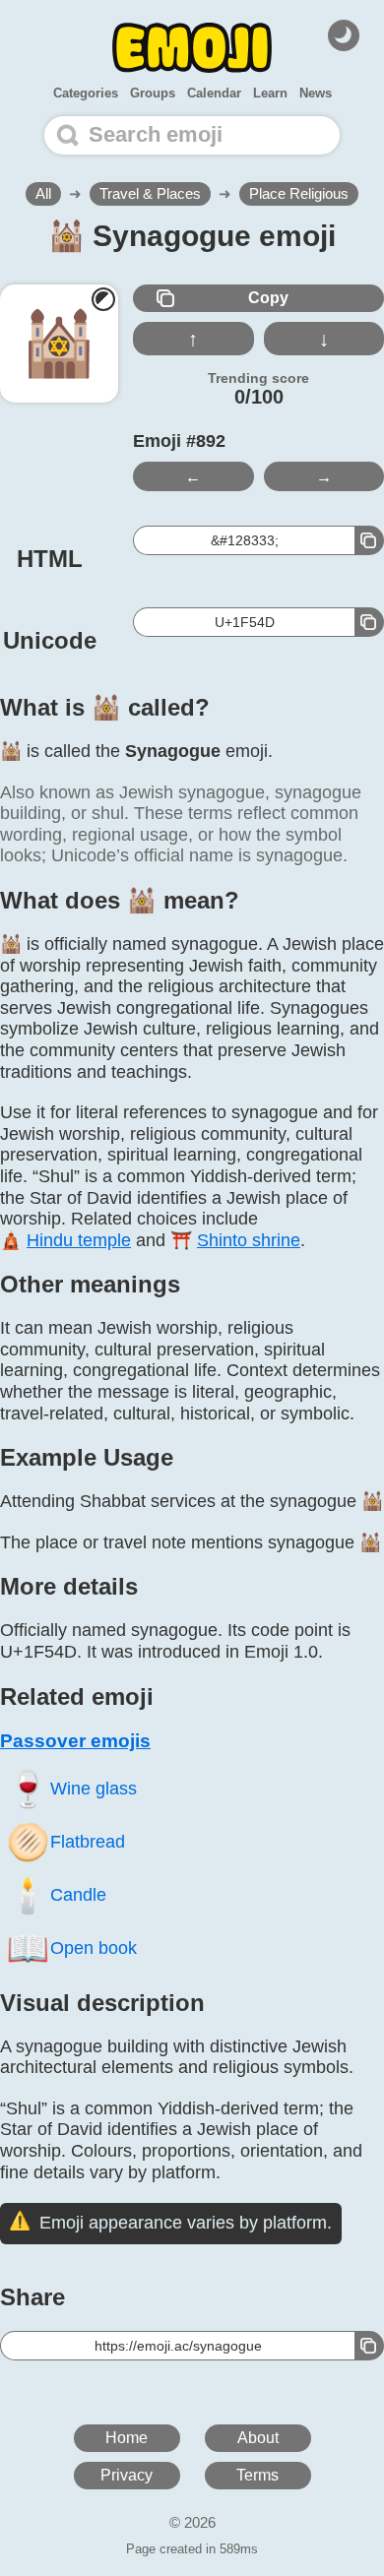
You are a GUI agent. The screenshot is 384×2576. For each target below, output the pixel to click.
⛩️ (235, 1240)
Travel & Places (150, 193)
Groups (153, 93)
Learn (270, 93)
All (43, 193)
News (316, 93)
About (258, 2438)
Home (127, 2438)
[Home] (192, 48)
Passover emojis (75, 1741)
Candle (56, 1894)
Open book (71, 1948)
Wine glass (71, 1788)
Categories (86, 93)
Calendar (214, 93)
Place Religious (299, 193)
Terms (257, 2475)
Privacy (127, 2475)
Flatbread (65, 1841)
